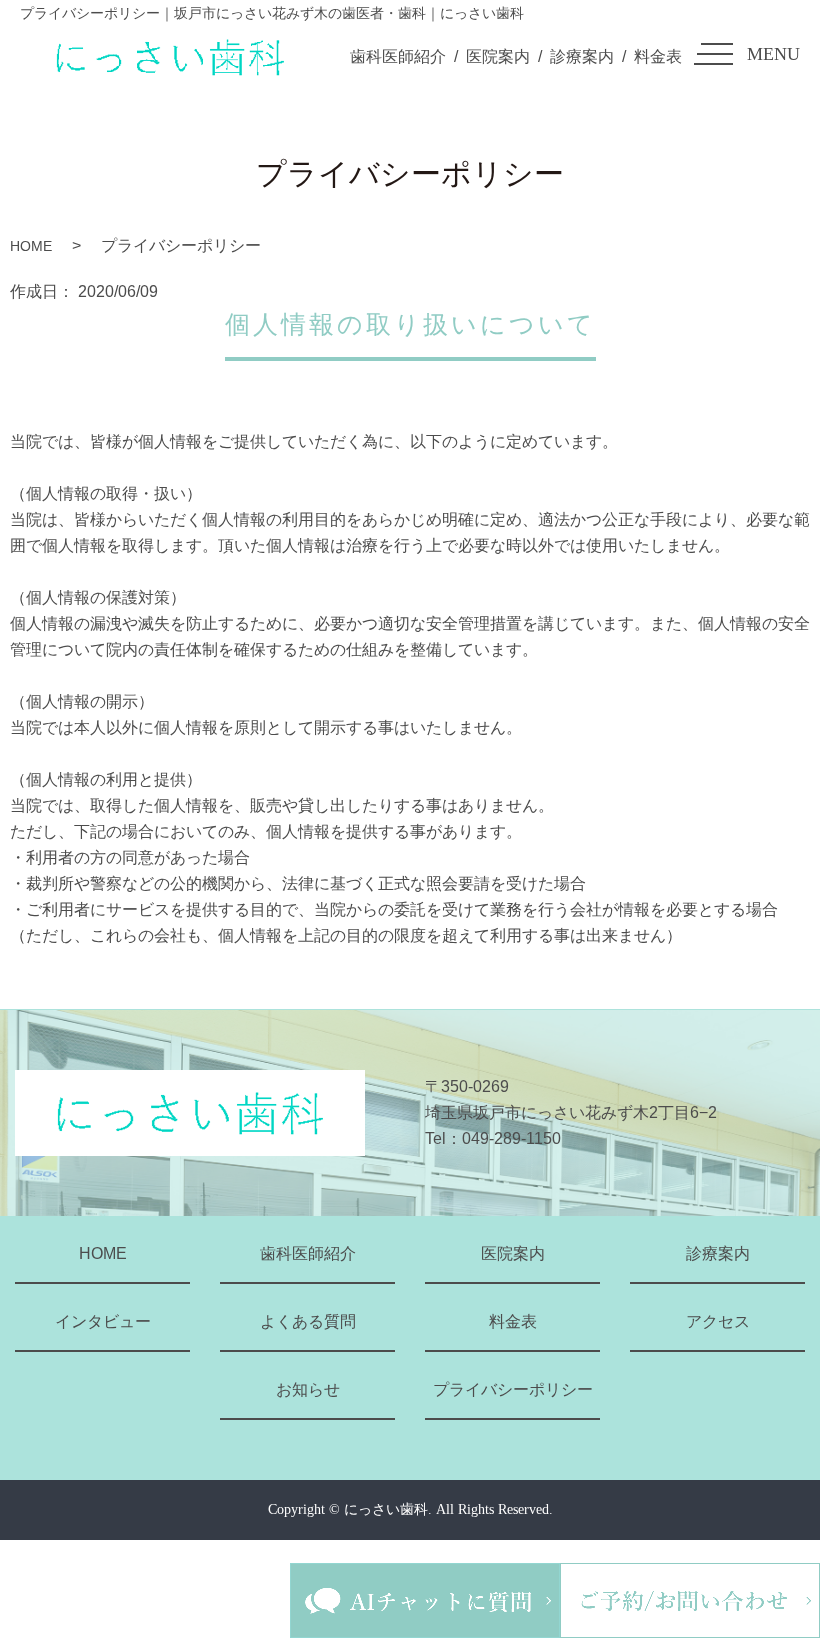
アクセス (718, 1321)
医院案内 (498, 56)
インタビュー (103, 1321)
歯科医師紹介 (398, 56)
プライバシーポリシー (513, 1389)
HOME (31, 246)
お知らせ (308, 1389)
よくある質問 (308, 1321)
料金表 (658, 56)
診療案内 (582, 56)
